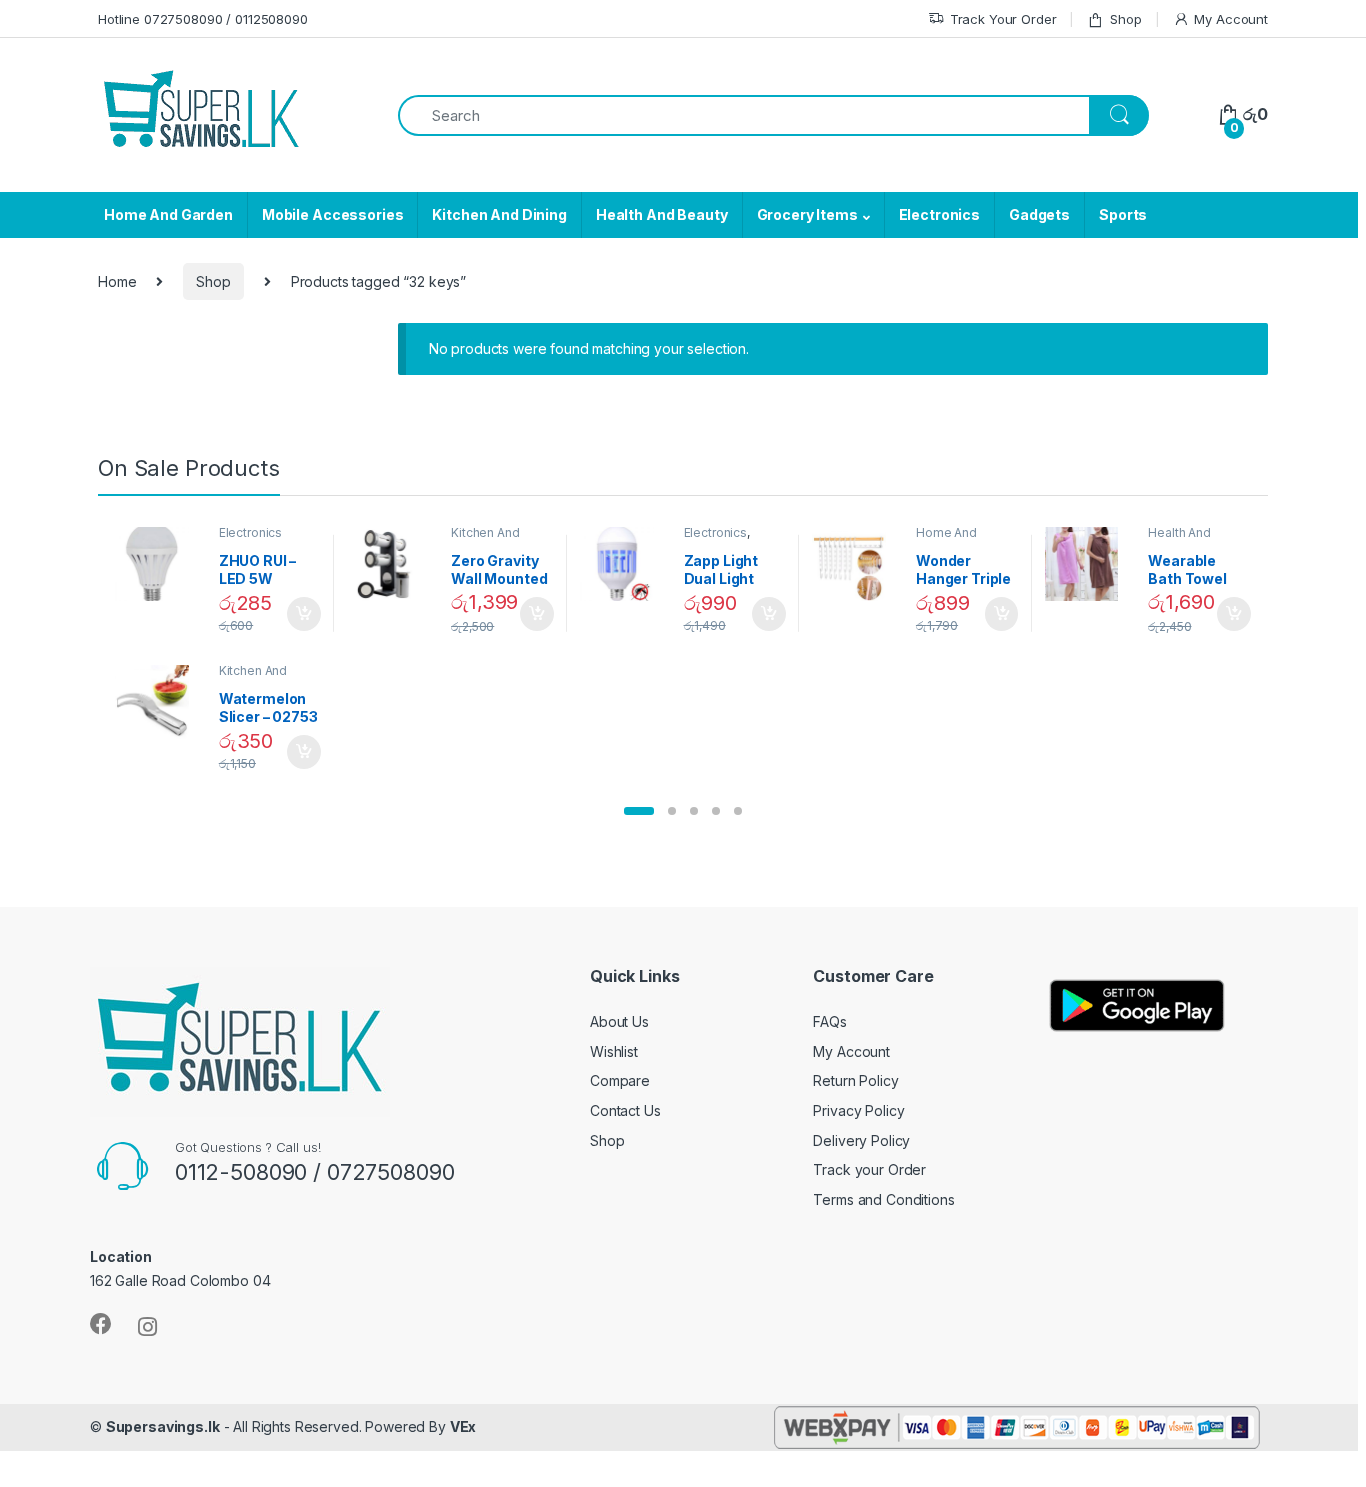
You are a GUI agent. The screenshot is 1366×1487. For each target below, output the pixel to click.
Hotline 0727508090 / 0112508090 (203, 19)
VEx (463, 1426)
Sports (1123, 214)
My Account (1231, 19)
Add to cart (304, 614)
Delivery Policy (861, 1140)
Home (117, 281)
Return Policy (855, 1080)
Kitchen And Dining (499, 214)
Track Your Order (1003, 19)
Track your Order (869, 1169)
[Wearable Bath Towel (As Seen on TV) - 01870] (1089, 564)
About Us (619, 1021)
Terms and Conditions (883, 1199)
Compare (620, 1080)
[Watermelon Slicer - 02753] (159, 702)
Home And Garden (168, 214)
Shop (1125, 19)
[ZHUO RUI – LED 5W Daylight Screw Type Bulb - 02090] (159, 564)
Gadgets (1039, 214)
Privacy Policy (858, 1110)
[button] (639, 811)
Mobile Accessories (332, 214)
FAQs (829, 1021)
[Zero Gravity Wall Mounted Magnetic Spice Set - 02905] (391, 564)
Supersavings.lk (163, 1426)
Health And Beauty (662, 214)
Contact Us (625, 1110)
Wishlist (614, 1051)
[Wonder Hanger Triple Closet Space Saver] (856, 564)
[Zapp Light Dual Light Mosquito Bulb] (624, 564)
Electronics (939, 214)
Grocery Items (807, 214)
